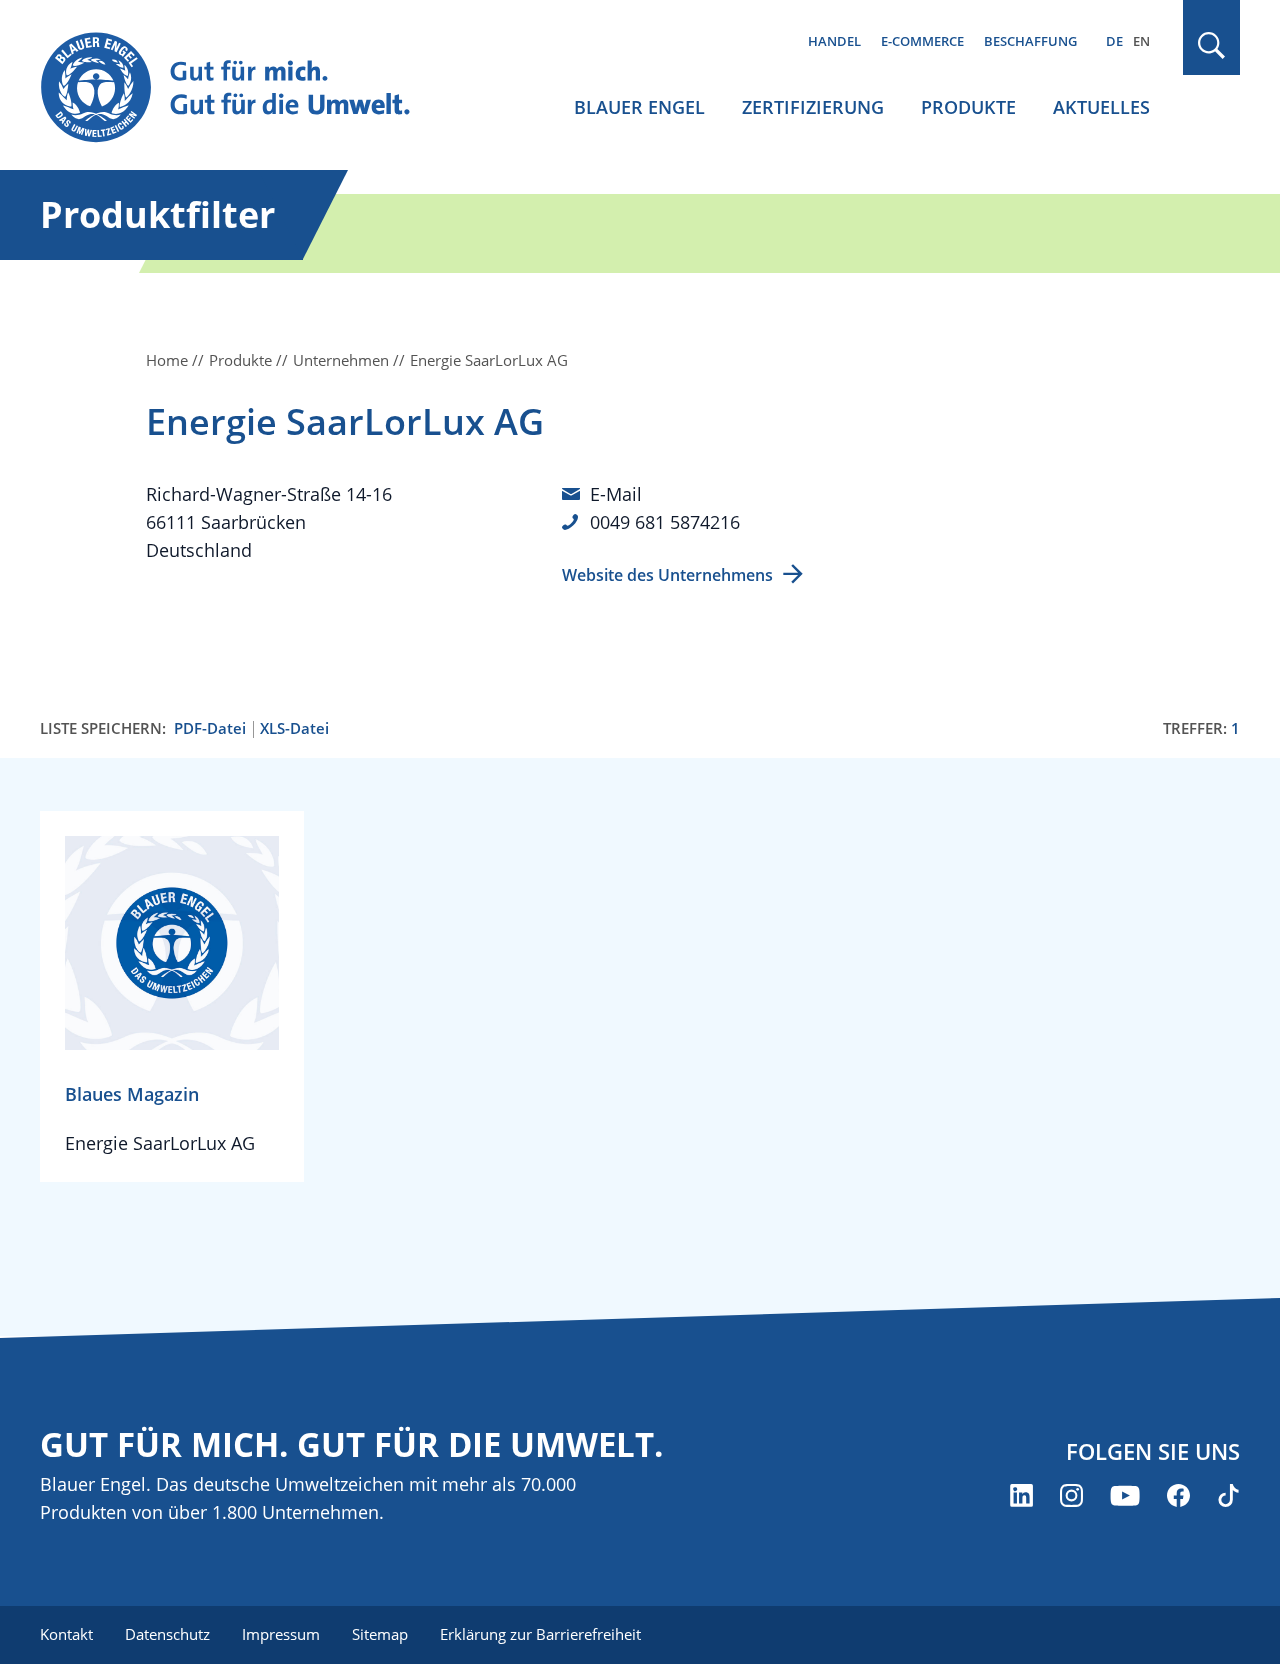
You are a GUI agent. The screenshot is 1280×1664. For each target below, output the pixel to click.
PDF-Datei (210, 728)
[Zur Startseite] (244, 88)
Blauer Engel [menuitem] (639, 107)
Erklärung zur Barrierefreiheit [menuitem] (540, 1634)
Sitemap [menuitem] (380, 1634)
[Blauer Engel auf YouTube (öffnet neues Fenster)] (1125, 1495)
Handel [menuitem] (834, 41)
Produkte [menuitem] (968, 107)
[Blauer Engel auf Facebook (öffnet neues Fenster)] (1178, 1495)
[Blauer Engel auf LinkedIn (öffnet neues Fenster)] (1021, 1495)
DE (1114, 41)
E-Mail (616, 494)
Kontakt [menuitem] (66, 1634)
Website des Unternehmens (667, 575)
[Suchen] (1212, 45)
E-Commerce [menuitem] (922, 41)
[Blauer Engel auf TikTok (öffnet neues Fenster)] (1228, 1495)
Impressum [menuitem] (281, 1634)
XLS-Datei (294, 728)
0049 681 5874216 (665, 522)
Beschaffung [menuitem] (1030, 41)
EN (1141, 41)
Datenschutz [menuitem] (167, 1634)
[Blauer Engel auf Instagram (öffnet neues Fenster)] (1071, 1495)
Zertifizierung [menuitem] (813, 107)
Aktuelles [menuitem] (1101, 107)
